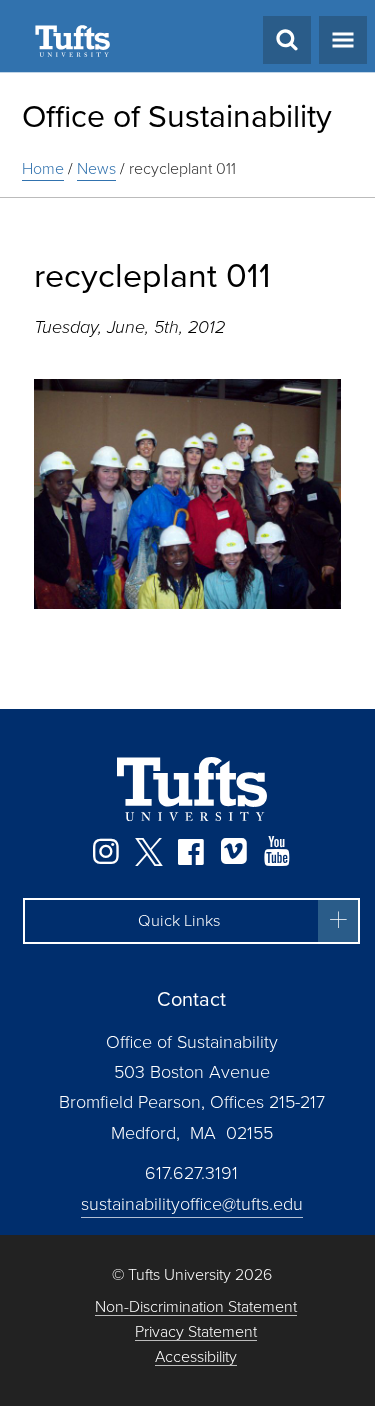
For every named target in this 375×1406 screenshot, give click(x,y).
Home (43, 168)
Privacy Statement (196, 1332)
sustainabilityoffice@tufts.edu (192, 1204)
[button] (191, 921)
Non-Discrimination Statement (196, 1307)
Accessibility (196, 1357)
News (96, 168)
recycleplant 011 (182, 168)
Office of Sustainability (177, 116)
